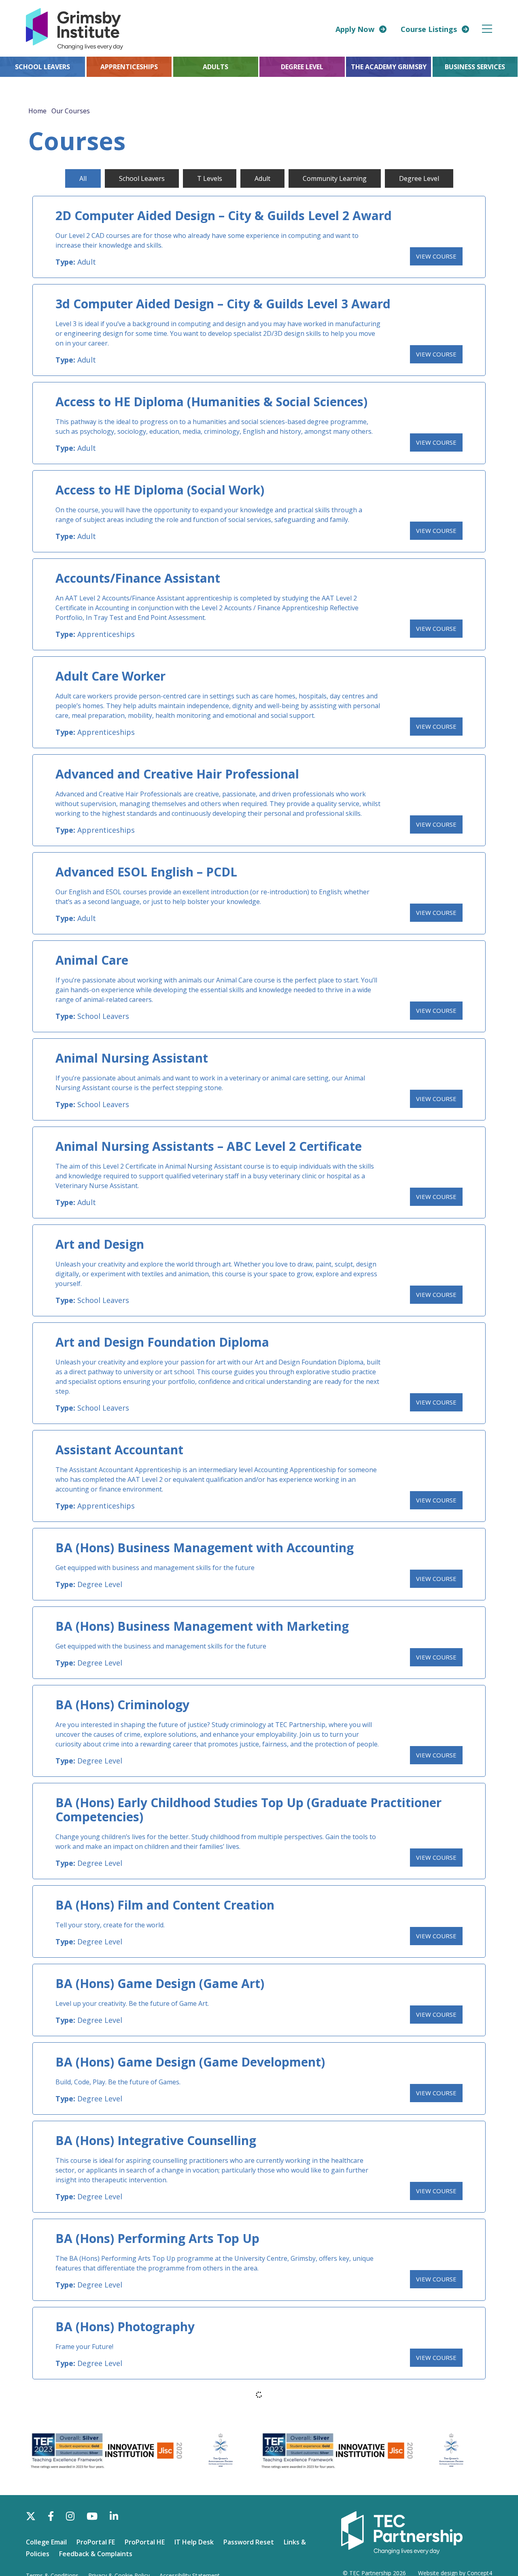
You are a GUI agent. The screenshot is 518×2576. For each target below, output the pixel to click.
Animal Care (92, 960)
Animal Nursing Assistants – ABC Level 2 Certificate (209, 1146)
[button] (487, 29)
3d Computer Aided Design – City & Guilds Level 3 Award (223, 304)
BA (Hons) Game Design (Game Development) (190, 2062)
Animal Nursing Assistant (132, 1058)
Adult (87, 262)
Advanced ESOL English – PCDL (146, 872)
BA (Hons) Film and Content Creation (165, 1905)
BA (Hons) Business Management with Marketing (202, 1626)
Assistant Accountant (119, 1450)
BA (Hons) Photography (125, 2327)
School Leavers (103, 1016)
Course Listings (429, 29)
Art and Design (100, 1244)
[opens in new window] (402, 2532)
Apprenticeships (106, 634)
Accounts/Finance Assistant (138, 578)
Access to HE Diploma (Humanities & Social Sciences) (211, 402)
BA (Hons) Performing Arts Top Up (157, 2238)
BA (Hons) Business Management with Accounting (205, 1548)
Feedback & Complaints (96, 2554)
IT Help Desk (194, 2542)
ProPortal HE (145, 2542)
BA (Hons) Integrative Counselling (156, 2140)
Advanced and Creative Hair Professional (177, 774)
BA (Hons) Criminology (122, 1705)
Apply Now (355, 29)
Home (37, 111)
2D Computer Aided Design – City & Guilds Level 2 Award (224, 215)
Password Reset (249, 2542)
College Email (46, 2542)
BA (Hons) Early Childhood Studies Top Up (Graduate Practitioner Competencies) (248, 1810)
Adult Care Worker (110, 676)
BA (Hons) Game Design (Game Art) (160, 1983)
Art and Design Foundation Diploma (162, 1342)
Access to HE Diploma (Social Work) (160, 490)
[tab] (83, 178)
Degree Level (100, 1584)
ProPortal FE (96, 2542)
